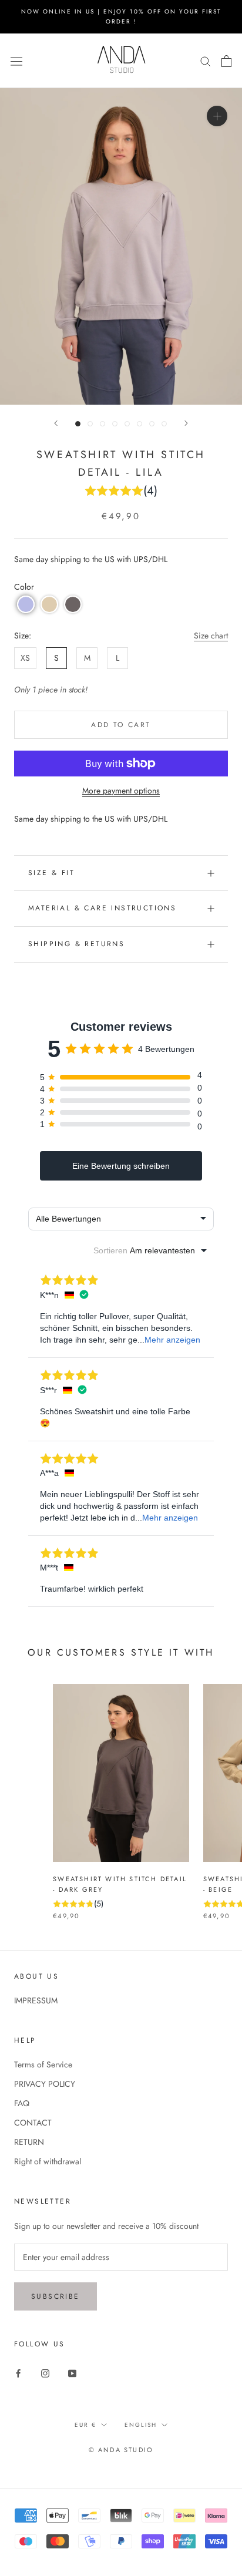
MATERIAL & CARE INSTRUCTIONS (102, 908)
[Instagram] (45, 2372)
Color (24, 587)
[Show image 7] (152, 424)
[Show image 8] (164, 424)
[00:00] (121, 246)
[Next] (186, 423)
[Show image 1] (78, 424)
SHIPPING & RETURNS (76, 944)
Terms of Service (43, 2064)
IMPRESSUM (36, 2000)
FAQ (22, 2103)
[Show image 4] (115, 424)
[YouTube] (72, 2372)
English (141, 2425)
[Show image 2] (90, 424)
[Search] (206, 61)
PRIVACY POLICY (45, 2084)
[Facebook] (18, 2372)
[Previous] (56, 423)
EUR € (85, 2425)
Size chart (211, 635)
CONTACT (33, 2123)
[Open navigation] (16, 60)
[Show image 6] (140, 424)
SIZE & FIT (51, 873)
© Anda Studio (121, 2450)
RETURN (29, 2142)
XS (25, 658)
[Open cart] (226, 61)
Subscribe (56, 2296)
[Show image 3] (102, 424)
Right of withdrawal (48, 2161)
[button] (26, 604)
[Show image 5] (127, 424)
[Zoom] (217, 116)
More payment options (121, 791)
